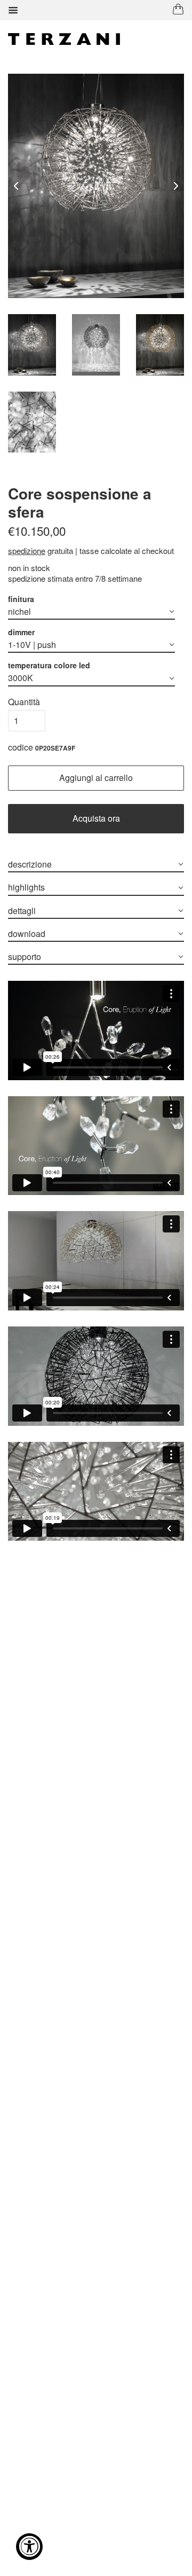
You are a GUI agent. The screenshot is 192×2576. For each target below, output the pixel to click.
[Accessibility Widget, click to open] (29, 2547)
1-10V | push (32, 645)
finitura (21, 599)
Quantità (24, 702)
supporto (25, 957)
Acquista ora (96, 818)
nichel (19, 611)
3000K (21, 678)
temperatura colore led (49, 665)
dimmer (21, 632)
